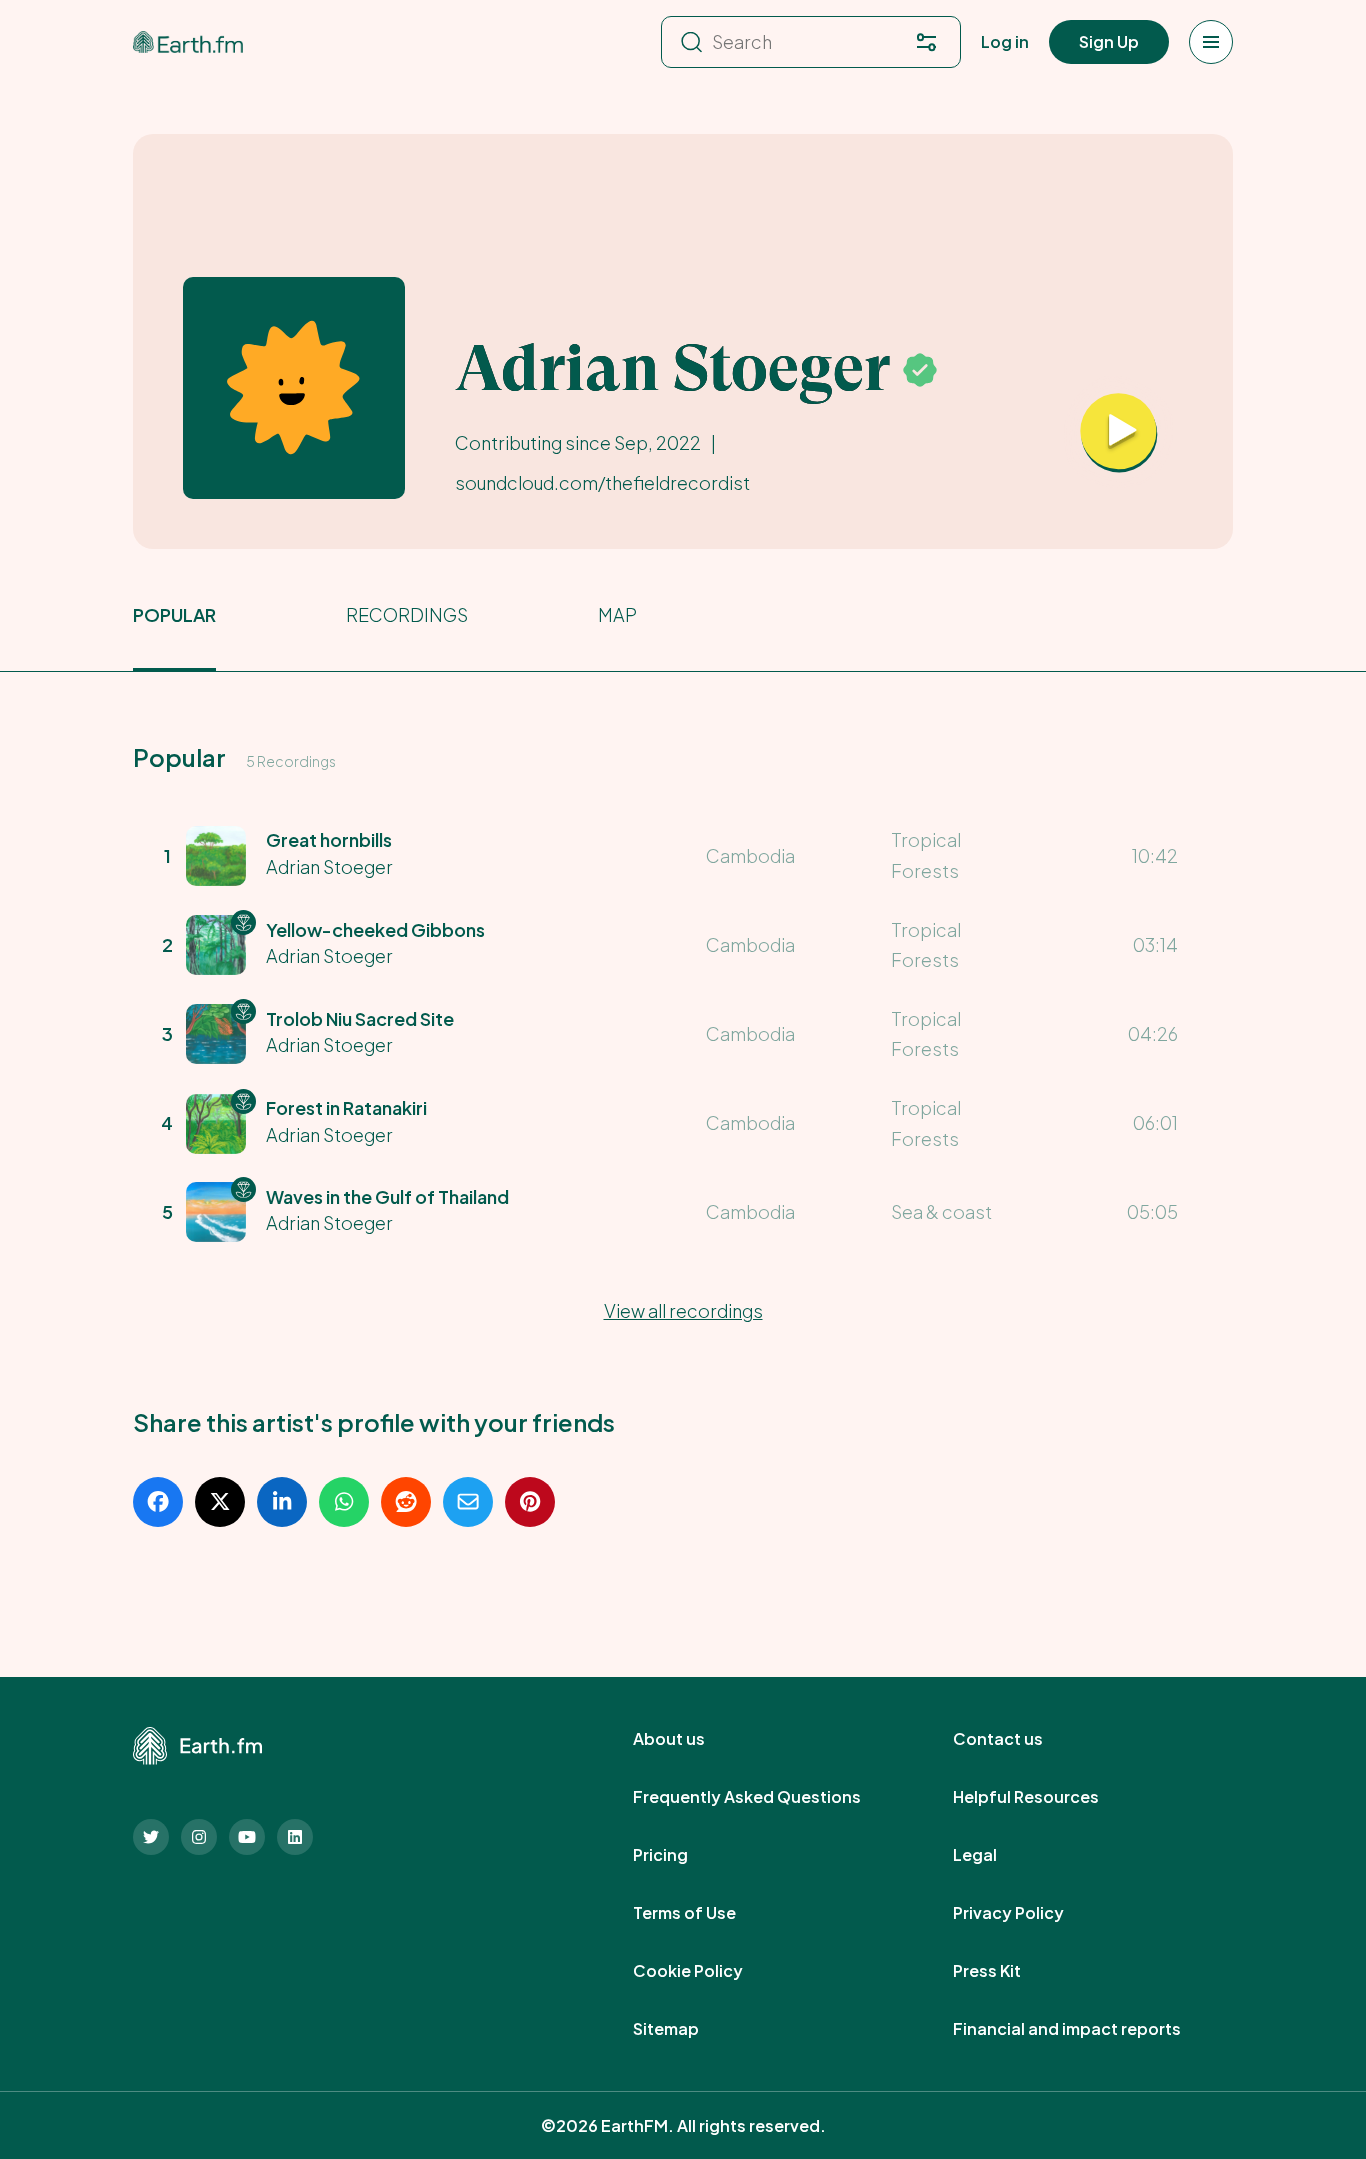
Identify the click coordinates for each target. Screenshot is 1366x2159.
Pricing (682, 1855)
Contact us (1020, 1739)
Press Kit (1009, 1971)
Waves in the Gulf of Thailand (387, 1196)
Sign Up (1109, 41)
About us (691, 1739)
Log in (1005, 41)
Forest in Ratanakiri (346, 1107)
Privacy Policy (1030, 1913)
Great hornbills (329, 839)
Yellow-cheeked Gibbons (375, 929)
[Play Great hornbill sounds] (1119, 433)
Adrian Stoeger (329, 866)
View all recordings (683, 1310)
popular (174, 614)
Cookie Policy (710, 1971)
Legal (997, 1855)
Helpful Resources (1048, 1797)
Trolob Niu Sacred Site (360, 1018)
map (617, 614)
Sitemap (688, 2029)
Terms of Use (706, 1913)
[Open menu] (1211, 42)
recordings (407, 614)
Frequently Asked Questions (769, 1797)
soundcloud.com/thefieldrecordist (602, 482)
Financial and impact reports (1089, 2029)
